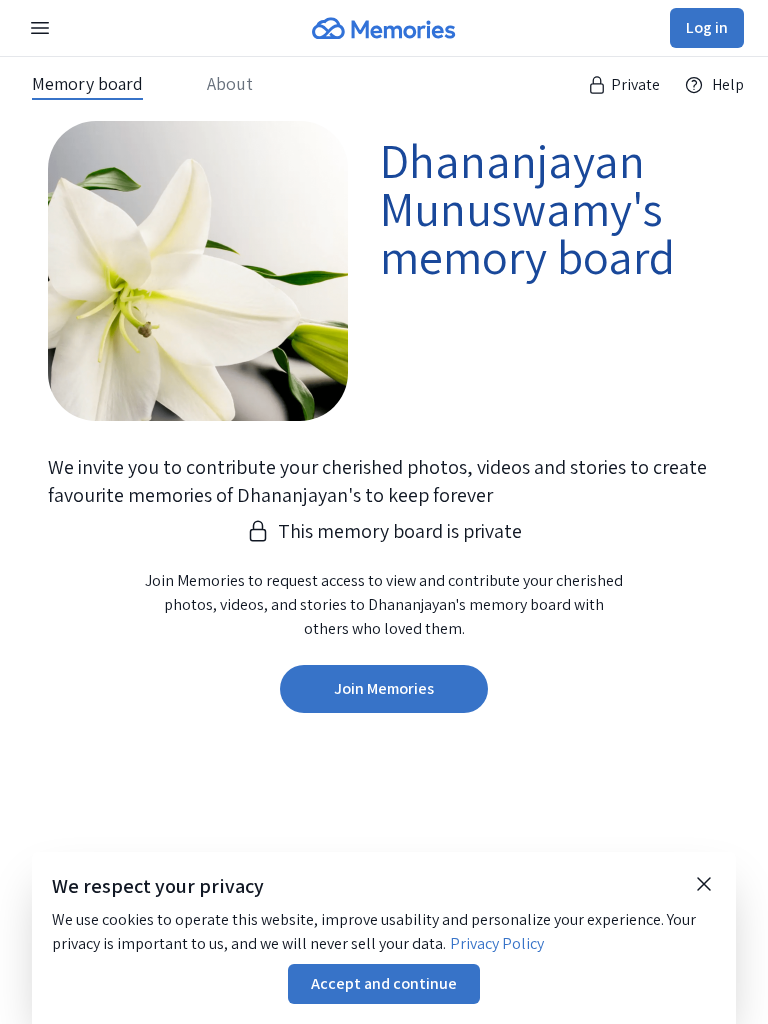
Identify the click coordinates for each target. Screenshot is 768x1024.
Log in (707, 27)
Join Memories (384, 688)
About (230, 84)
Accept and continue (384, 983)
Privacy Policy (497, 943)
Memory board (87, 84)
